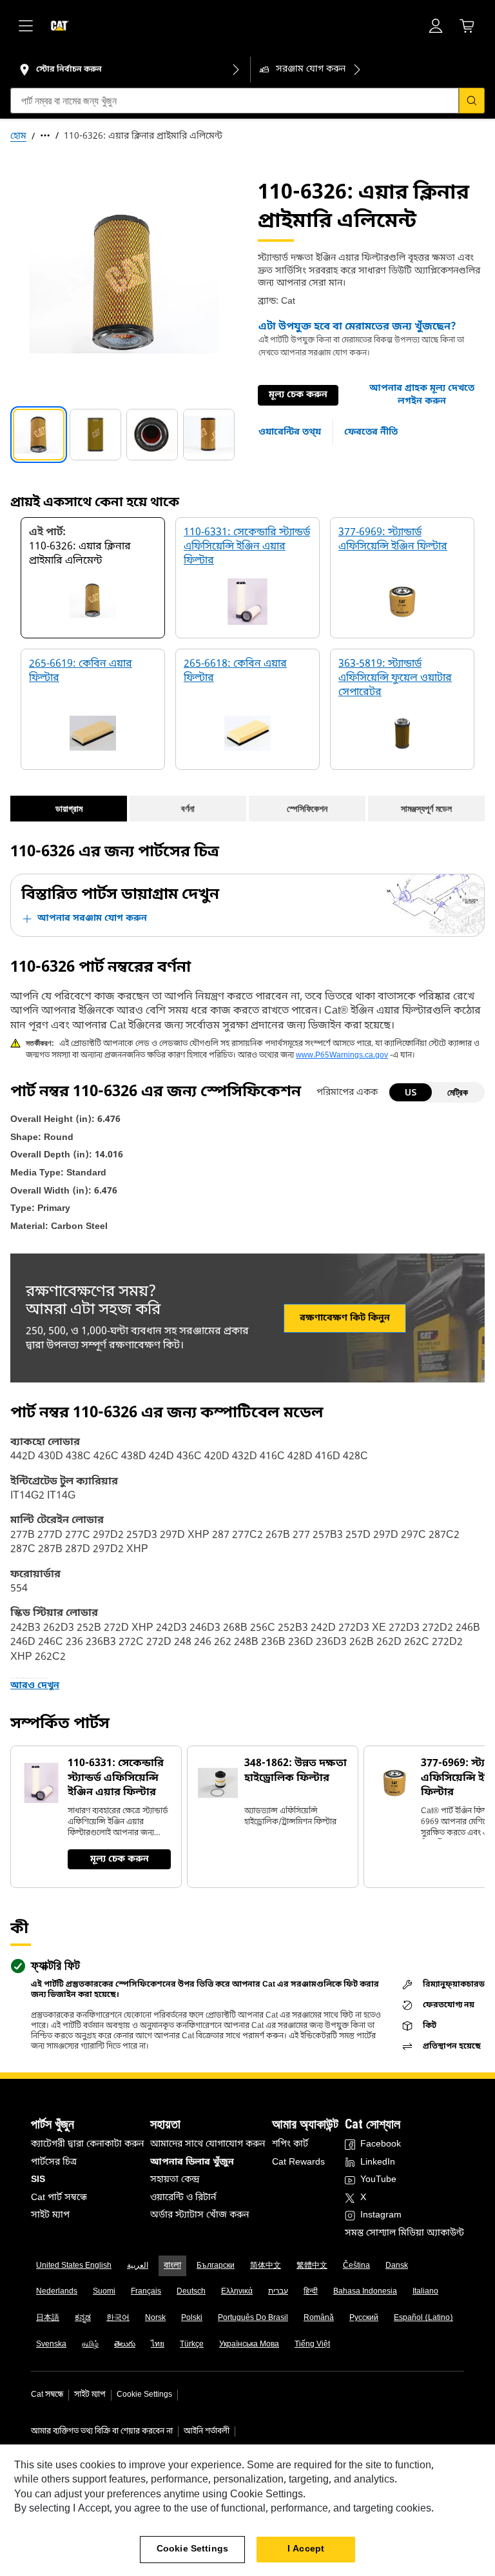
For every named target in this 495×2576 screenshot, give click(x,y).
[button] (422, 395)
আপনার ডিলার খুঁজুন (192, 2162)
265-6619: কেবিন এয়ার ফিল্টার (81, 671)
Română (319, 2318)
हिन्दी (311, 2292)
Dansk (397, 2266)
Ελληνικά (237, 2292)
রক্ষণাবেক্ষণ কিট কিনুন (345, 1318)
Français (146, 2292)
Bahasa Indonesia (365, 2292)
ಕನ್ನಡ (83, 2318)
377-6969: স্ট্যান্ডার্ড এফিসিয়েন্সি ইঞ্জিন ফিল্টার (393, 540)
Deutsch (191, 2292)
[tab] (39, 435)
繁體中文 (312, 2266)
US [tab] (411, 1092)
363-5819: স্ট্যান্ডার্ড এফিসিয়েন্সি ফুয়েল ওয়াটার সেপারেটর (395, 679)
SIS (38, 2180)
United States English (74, 2266)
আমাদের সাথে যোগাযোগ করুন (208, 2144)
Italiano (425, 2292)
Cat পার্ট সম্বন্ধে (59, 2198)
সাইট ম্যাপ (50, 2215)
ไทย (158, 2345)
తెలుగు (125, 2345)
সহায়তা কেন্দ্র (175, 2180)
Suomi (104, 2292)
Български (216, 2266)
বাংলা (172, 2266)
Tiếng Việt (312, 2345)
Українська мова (249, 2345)
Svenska (51, 2345)
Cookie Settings (144, 2395)
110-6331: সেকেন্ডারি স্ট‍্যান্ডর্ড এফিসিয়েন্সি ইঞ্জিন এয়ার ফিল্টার (247, 547)
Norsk (155, 2318)
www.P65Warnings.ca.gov (342, 1056)
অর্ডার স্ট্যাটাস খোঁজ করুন (199, 2215)
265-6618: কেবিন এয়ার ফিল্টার (235, 671)
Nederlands (57, 2292)
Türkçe (192, 2345)
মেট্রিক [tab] (458, 1092)
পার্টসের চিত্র (54, 2162)
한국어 (118, 2318)
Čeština (356, 2266)
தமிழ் (90, 2345)
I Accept (306, 2549)
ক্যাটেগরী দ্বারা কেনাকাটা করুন (87, 2144)
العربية (138, 2266)
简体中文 (266, 2266)
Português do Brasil (253, 2318)
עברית (278, 2292)
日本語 (48, 2318)
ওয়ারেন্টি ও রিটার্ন (183, 2198)
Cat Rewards (298, 2162)
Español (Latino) (423, 2318)
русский (364, 2318)
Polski (192, 2318)
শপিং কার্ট (290, 2144)
